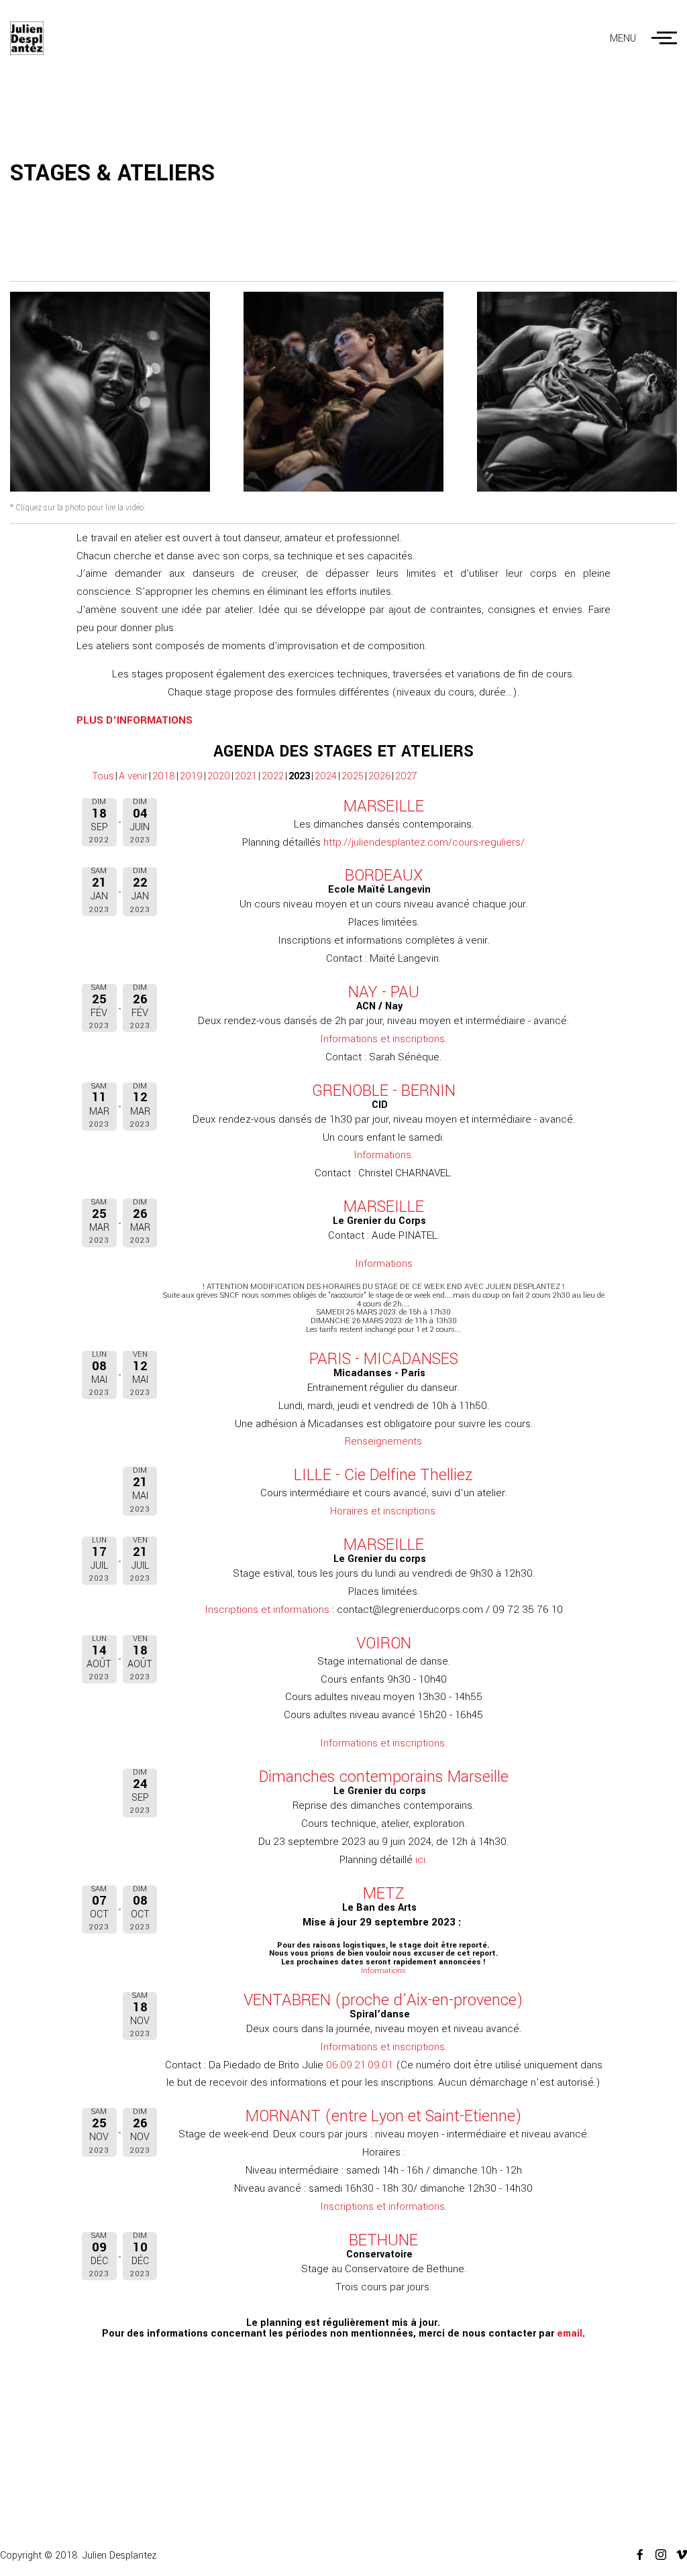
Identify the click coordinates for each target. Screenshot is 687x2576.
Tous (103, 776)
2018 (164, 776)
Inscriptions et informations (267, 1610)
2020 (219, 776)
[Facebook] (635, 2555)
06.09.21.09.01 (360, 2065)
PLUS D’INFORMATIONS (135, 720)
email (570, 2334)
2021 (246, 776)
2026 (379, 776)
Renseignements (383, 1441)
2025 (353, 776)
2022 (273, 776)
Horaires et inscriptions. (384, 1511)
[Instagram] (656, 2555)
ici (420, 1860)
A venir (133, 776)
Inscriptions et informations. (383, 2206)
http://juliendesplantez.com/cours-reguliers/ (424, 842)
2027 (406, 776)
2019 (191, 776)
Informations (382, 1155)
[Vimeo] (677, 2555)
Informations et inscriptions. (383, 1039)
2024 (326, 776)
